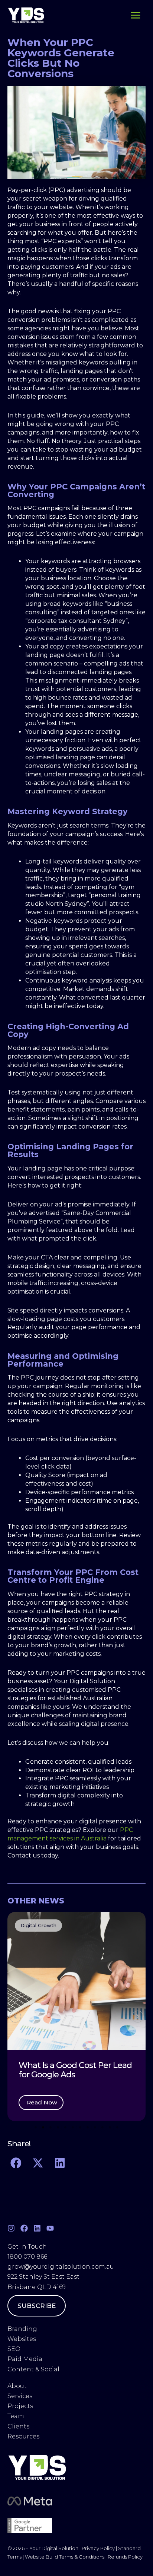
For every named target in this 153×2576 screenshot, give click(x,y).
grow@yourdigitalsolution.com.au (61, 2267)
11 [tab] (110, 2127)
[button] (15, 2017)
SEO (14, 2349)
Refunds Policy (125, 2557)
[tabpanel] (76, 2017)
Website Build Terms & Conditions (65, 2557)
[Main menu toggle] (135, 15)
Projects (20, 2406)
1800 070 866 (27, 2257)
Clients (18, 2426)
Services (20, 2396)
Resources (23, 2436)
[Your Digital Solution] (26, 15)
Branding (22, 2329)
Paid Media (25, 2359)
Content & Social (33, 2369)
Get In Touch (27, 2247)
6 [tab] (73, 2127)
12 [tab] (117, 2127)
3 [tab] (51, 2127)
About (18, 2386)
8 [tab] (88, 2127)
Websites (22, 2339)
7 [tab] (80, 2127)
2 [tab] (43, 2127)
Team (17, 2416)
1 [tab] (36, 2127)
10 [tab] (102, 2127)
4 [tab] (58, 2127)
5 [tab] (65, 2127)
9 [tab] (95, 2127)
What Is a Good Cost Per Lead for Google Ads (75, 2070)
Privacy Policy (98, 2548)
